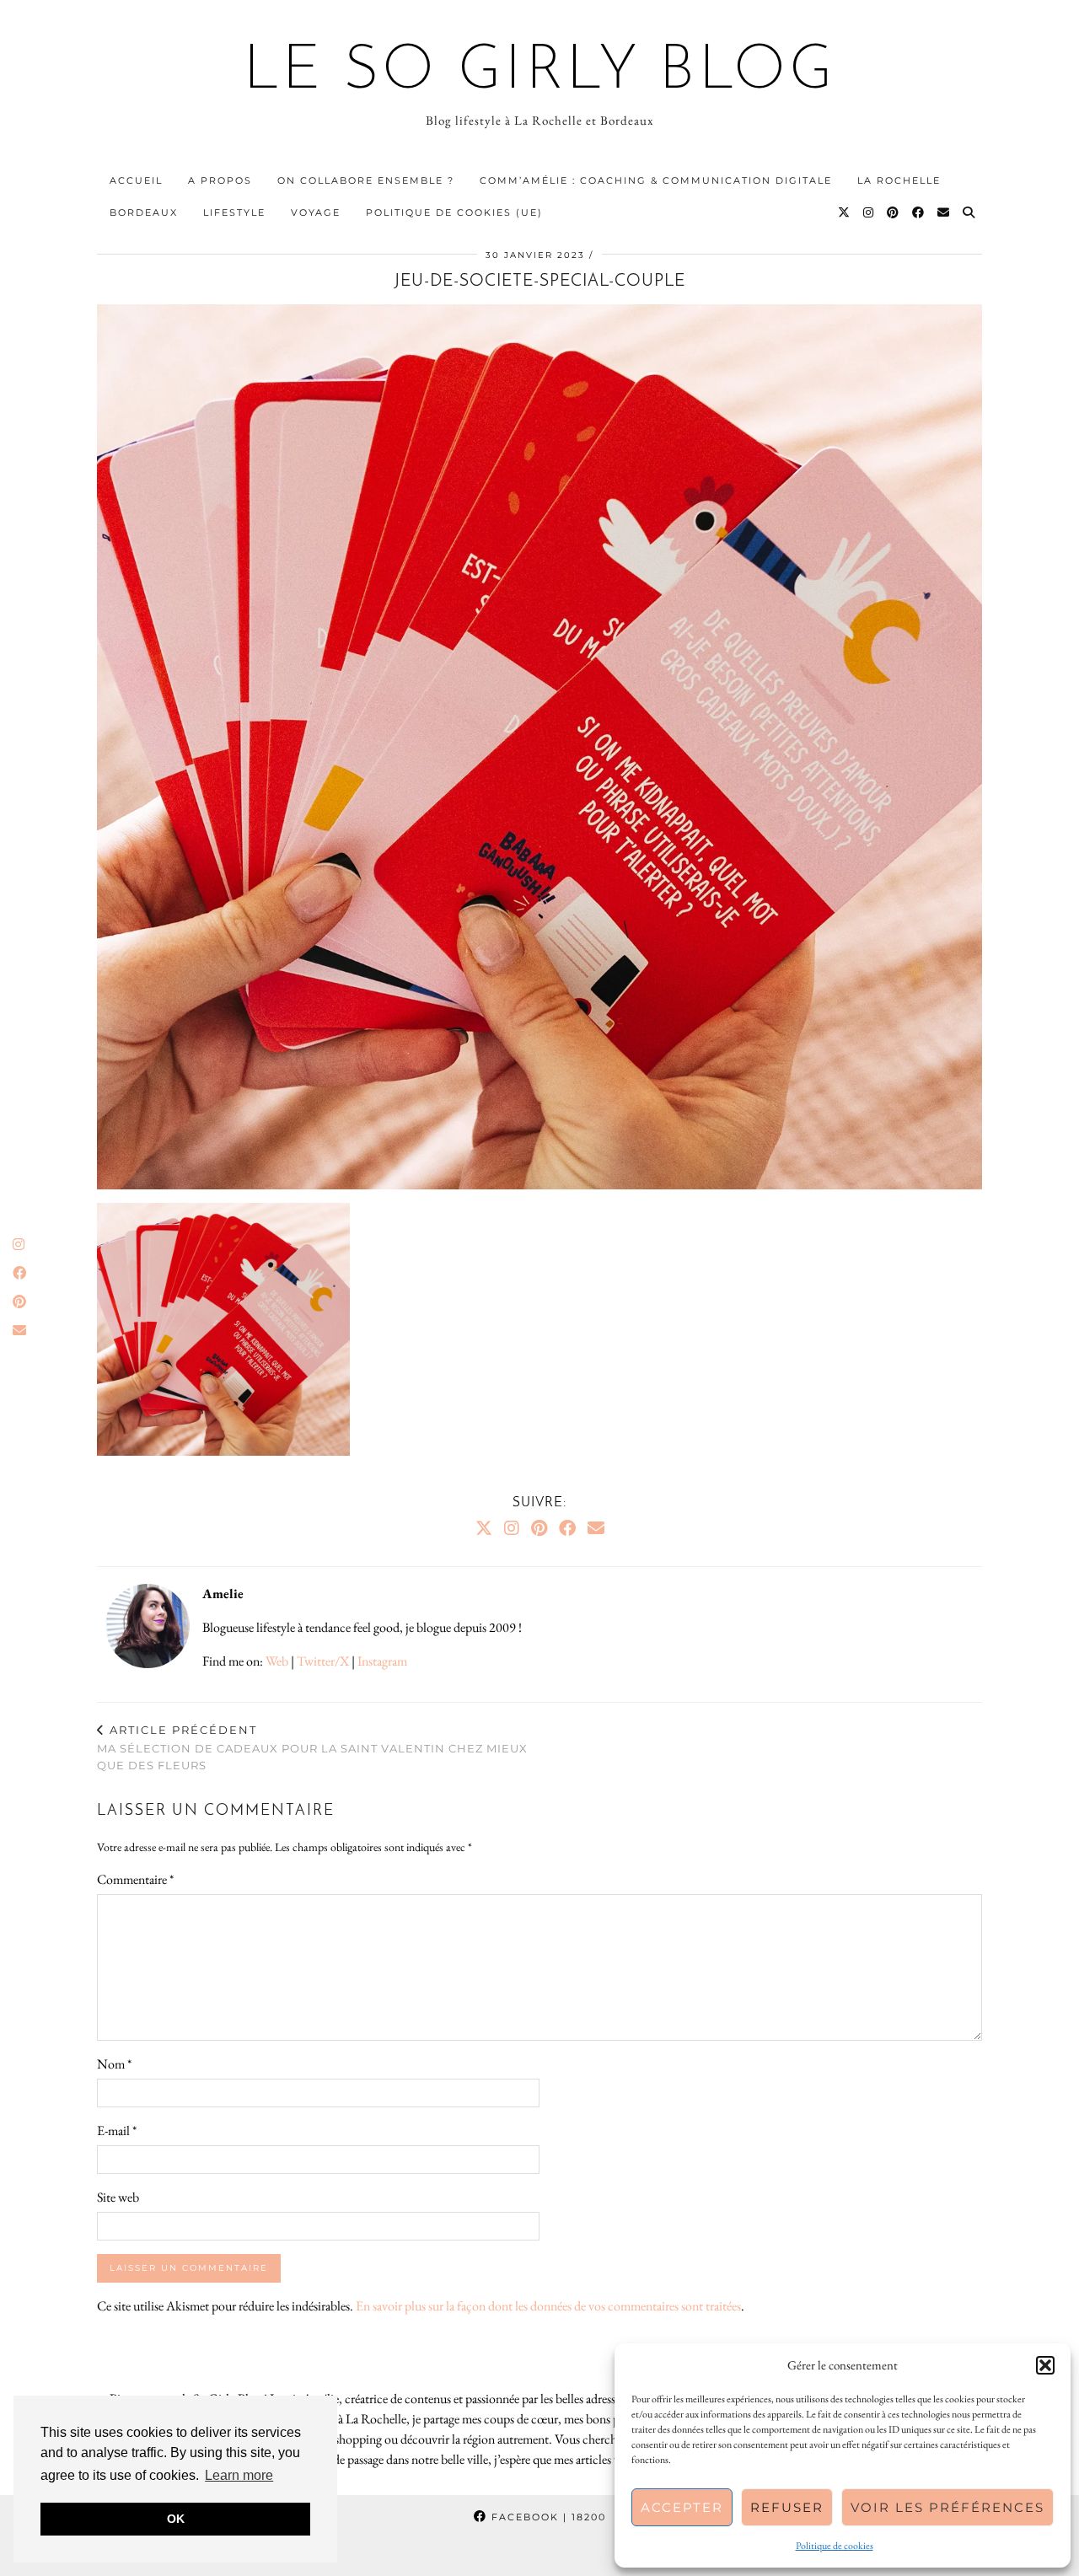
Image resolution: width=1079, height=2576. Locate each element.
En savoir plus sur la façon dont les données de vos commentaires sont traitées (548, 2306)
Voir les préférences (947, 2507)
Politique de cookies (835, 2546)
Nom (114, 2064)
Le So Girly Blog (540, 72)
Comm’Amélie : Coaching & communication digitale (656, 180)
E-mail (117, 2131)
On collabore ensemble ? (366, 180)
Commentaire (135, 1879)
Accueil (136, 180)
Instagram (382, 1661)
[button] (1045, 2365)
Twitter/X (323, 1661)
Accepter (682, 2507)
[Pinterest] (894, 212)
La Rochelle (899, 180)
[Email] (944, 212)
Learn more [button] (239, 2475)
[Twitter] (845, 212)
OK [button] (176, 2519)
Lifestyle (234, 212)
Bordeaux (144, 212)
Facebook (547, 2517)
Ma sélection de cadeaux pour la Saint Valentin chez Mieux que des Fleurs (312, 1747)
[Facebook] (919, 212)
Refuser (787, 2507)
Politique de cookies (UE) (454, 212)
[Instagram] (869, 212)
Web (277, 1661)
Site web (118, 2197)
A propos (220, 180)
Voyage (316, 212)
